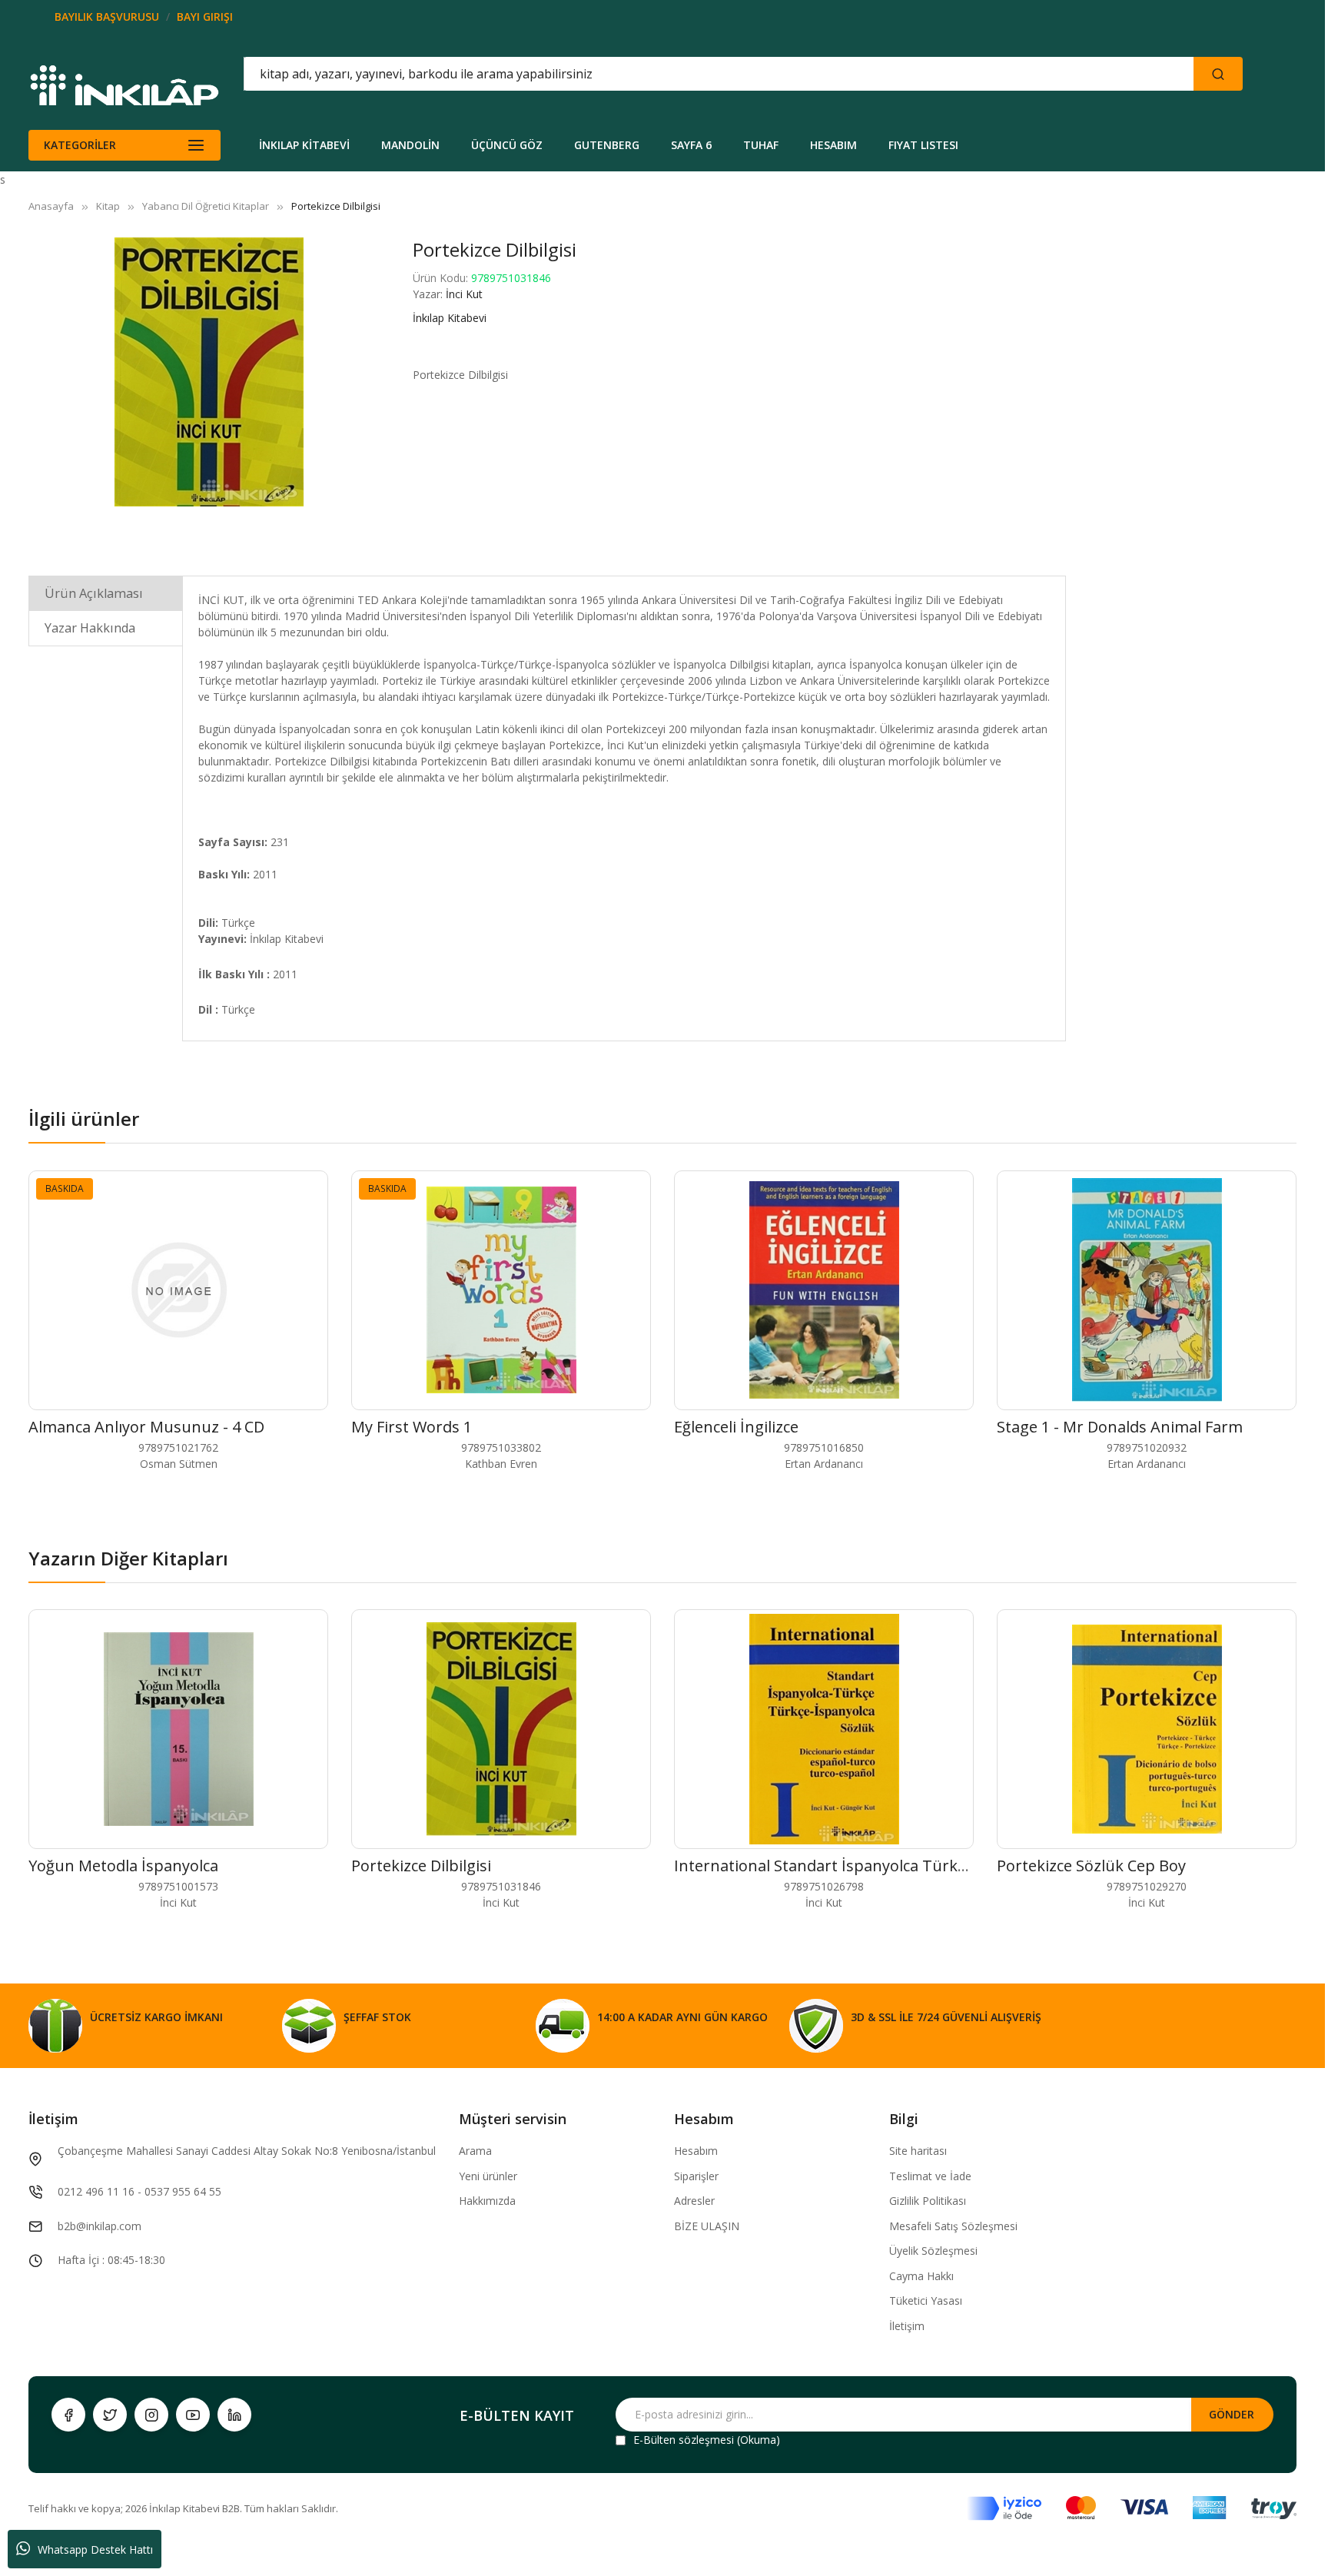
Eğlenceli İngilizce (736, 1427)
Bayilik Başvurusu (107, 17)
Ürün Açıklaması (94, 593)
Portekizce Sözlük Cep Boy (1091, 1866)
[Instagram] (151, 2415)
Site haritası (918, 2151)
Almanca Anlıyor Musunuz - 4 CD (146, 1427)
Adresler (694, 2201)
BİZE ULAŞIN (707, 2226)
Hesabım (696, 2151)
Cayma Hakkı (921, 2276)
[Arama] (1218, 74)
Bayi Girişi (205, 17)
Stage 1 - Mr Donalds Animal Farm (1120, 1427)
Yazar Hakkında (90, 628)
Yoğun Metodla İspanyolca (123, 1866)
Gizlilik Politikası (928, 2201)
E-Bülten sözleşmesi (684, 2440)
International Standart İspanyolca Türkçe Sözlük (849, 1866)
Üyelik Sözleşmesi (933, 2251)
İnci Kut (464, 294)
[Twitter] (110, 2415)
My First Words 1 (412, 1427)
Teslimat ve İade (930, 2176)
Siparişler (696, 2176)
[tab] (106, 593)
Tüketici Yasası (926, 2300)
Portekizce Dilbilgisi (421, 1866)
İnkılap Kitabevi (450, 318)
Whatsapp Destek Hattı (95, 2549)
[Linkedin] (234, 2415)
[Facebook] (68, 2415)
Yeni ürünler (488, 2176)
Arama (475, 2151)
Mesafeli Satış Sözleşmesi (953, 2226)
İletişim (907, 2326)
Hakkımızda (487, 2201)
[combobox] (649, 74)
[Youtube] (193, 2415)
